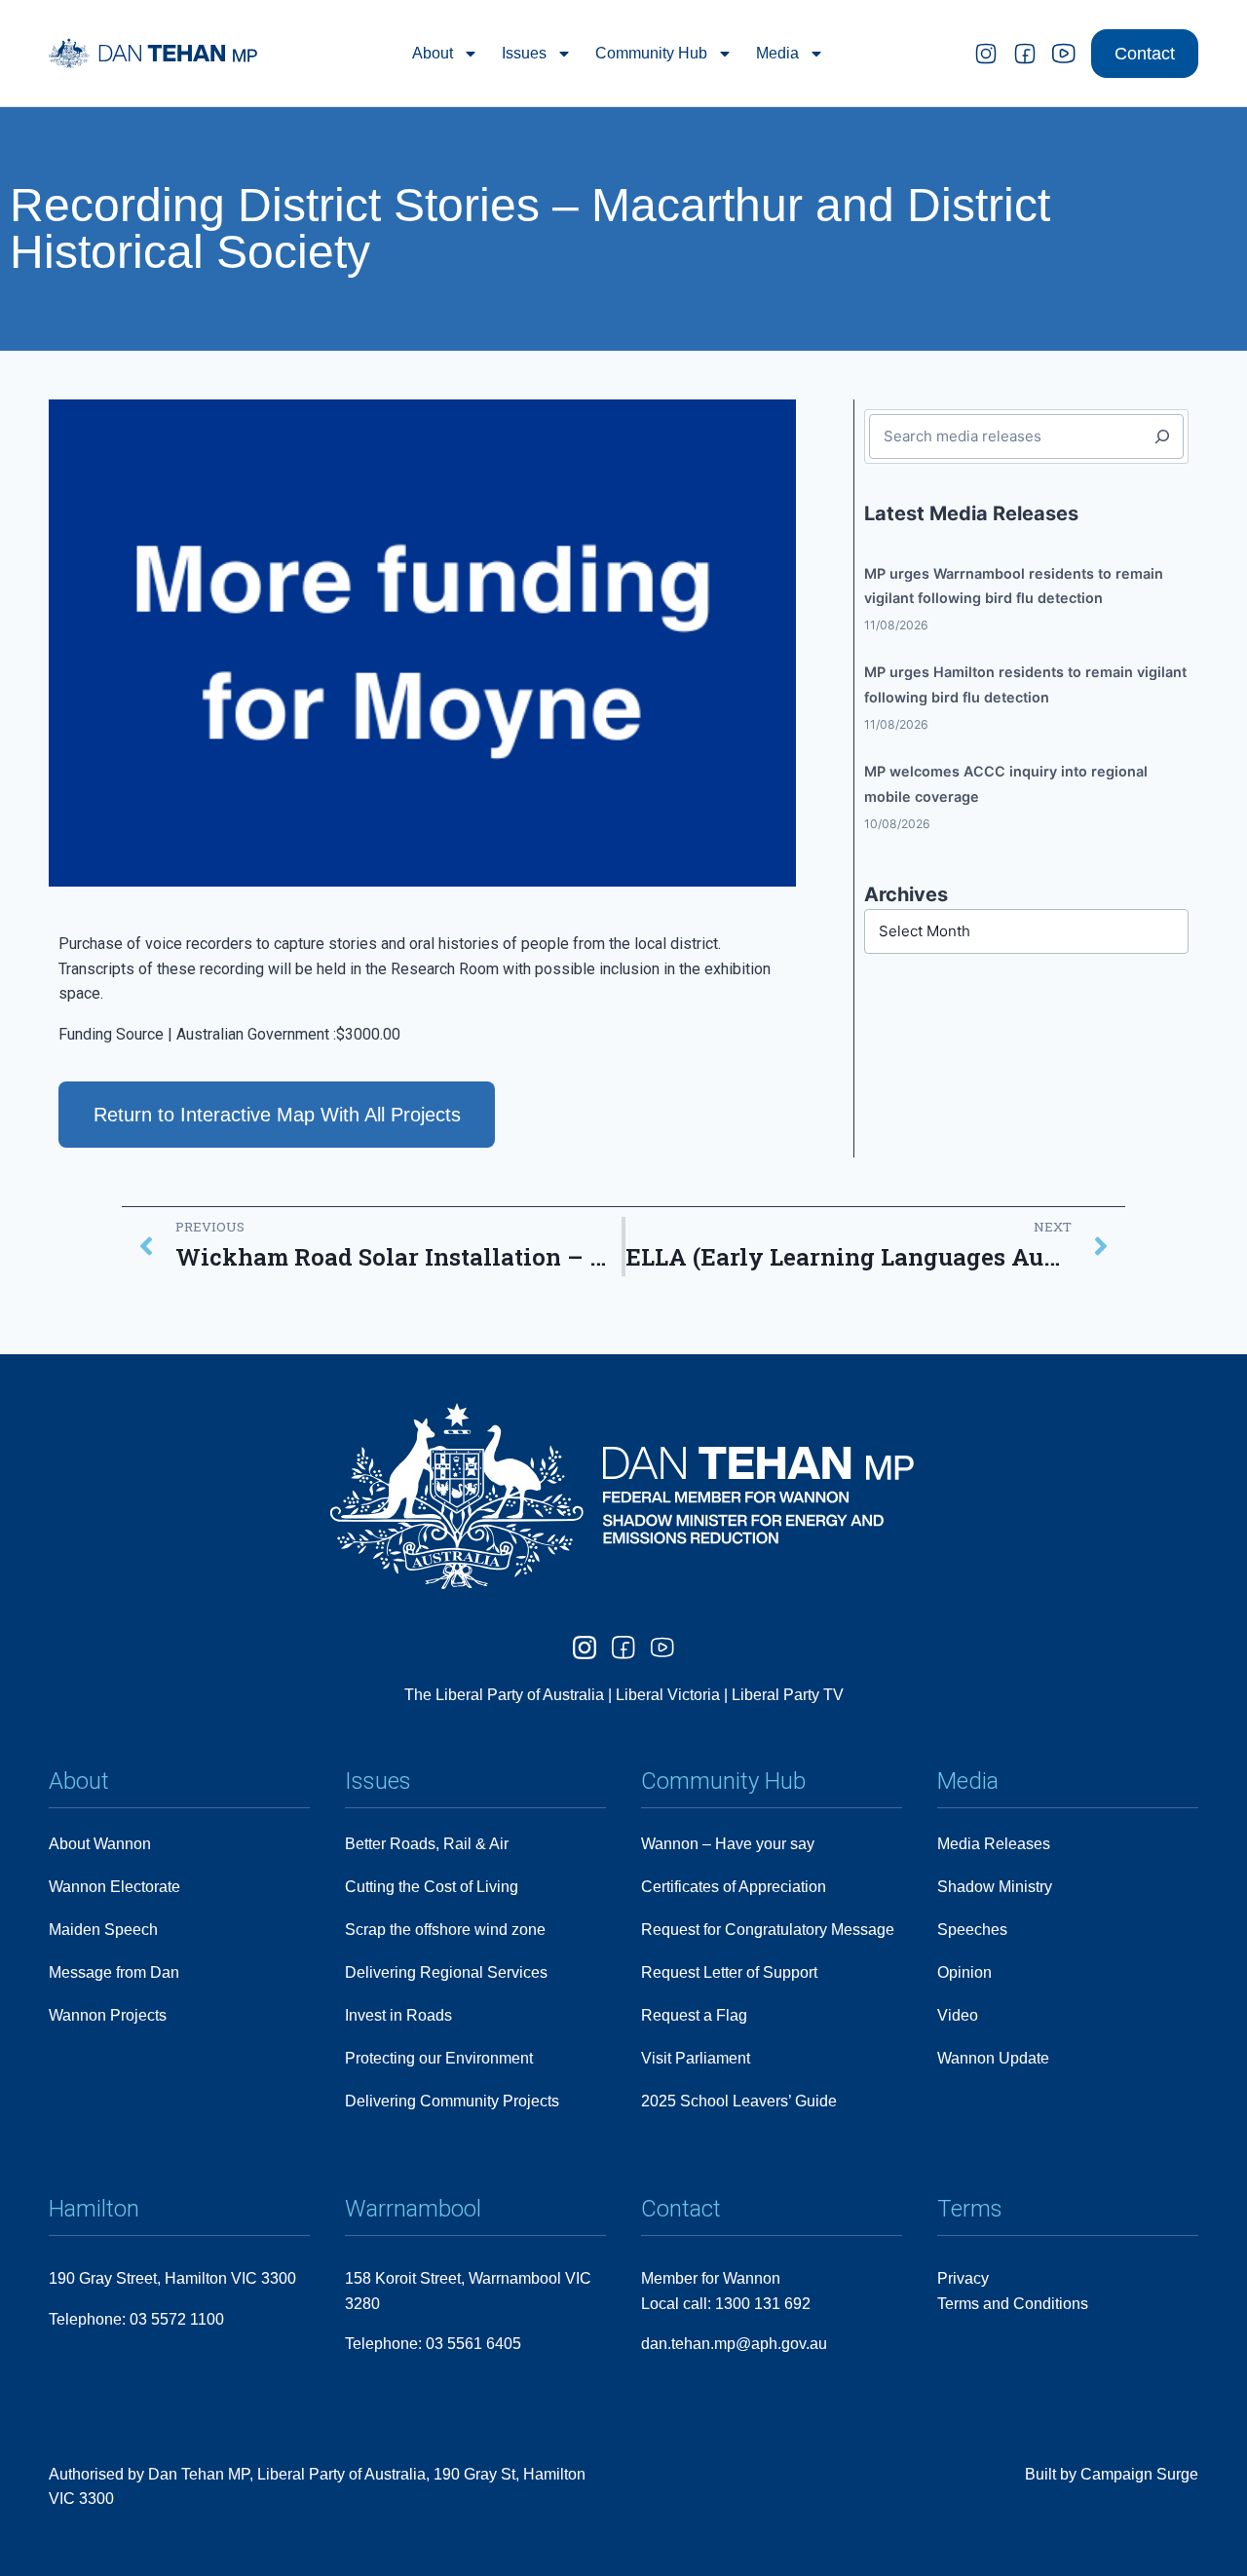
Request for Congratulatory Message (768, 1930)
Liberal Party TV (788, 1695)
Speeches (972, 1930)
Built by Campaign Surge (1112, 2474)
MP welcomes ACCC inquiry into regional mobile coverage (1006, 784)
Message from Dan (114, 1972)
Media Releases (994, 1844)
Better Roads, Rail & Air (427, 1844)
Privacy (963, 2278)
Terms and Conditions (1013, 2304)
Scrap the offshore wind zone (445, 1930)
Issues (524, 53)
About (433, 53)
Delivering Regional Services (446, 1972)
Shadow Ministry (995, 1887)
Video (958, 2015)
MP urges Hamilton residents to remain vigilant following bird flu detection (1025, 684)
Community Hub (651, 53)
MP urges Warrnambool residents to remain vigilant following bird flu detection (1014, 586)
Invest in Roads (398, 2015)
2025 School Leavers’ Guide (739, 2101)
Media (777, 53)
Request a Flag (694, 2015)
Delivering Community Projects (452, 2101)
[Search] (1162, 436)
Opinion (964, 1972)
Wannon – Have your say (728, 1844)
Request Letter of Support (729, 1972)
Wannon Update (993, 2058)
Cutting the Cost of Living (432, 1887)
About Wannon (100, 1844)
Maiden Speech (103, 1930)
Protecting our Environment (439, 2058)
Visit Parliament (696, 2058)
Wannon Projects (108, 2015)
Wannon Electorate (114, 1887)
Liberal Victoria (668, 1695)
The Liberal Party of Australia (506, 1695)
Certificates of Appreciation (734, 1887)
